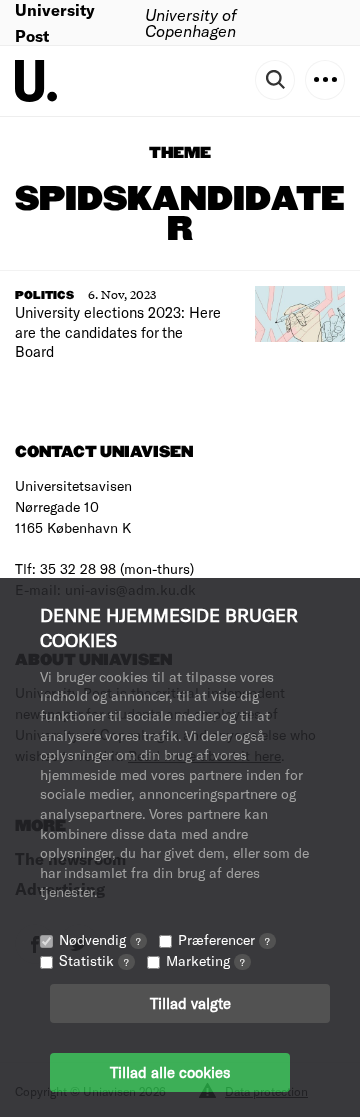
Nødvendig (100, 939)
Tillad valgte (190, 1003)
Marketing (205, 960)
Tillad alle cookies (170, 1072)
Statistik (94, 960)
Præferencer (224, 939)
